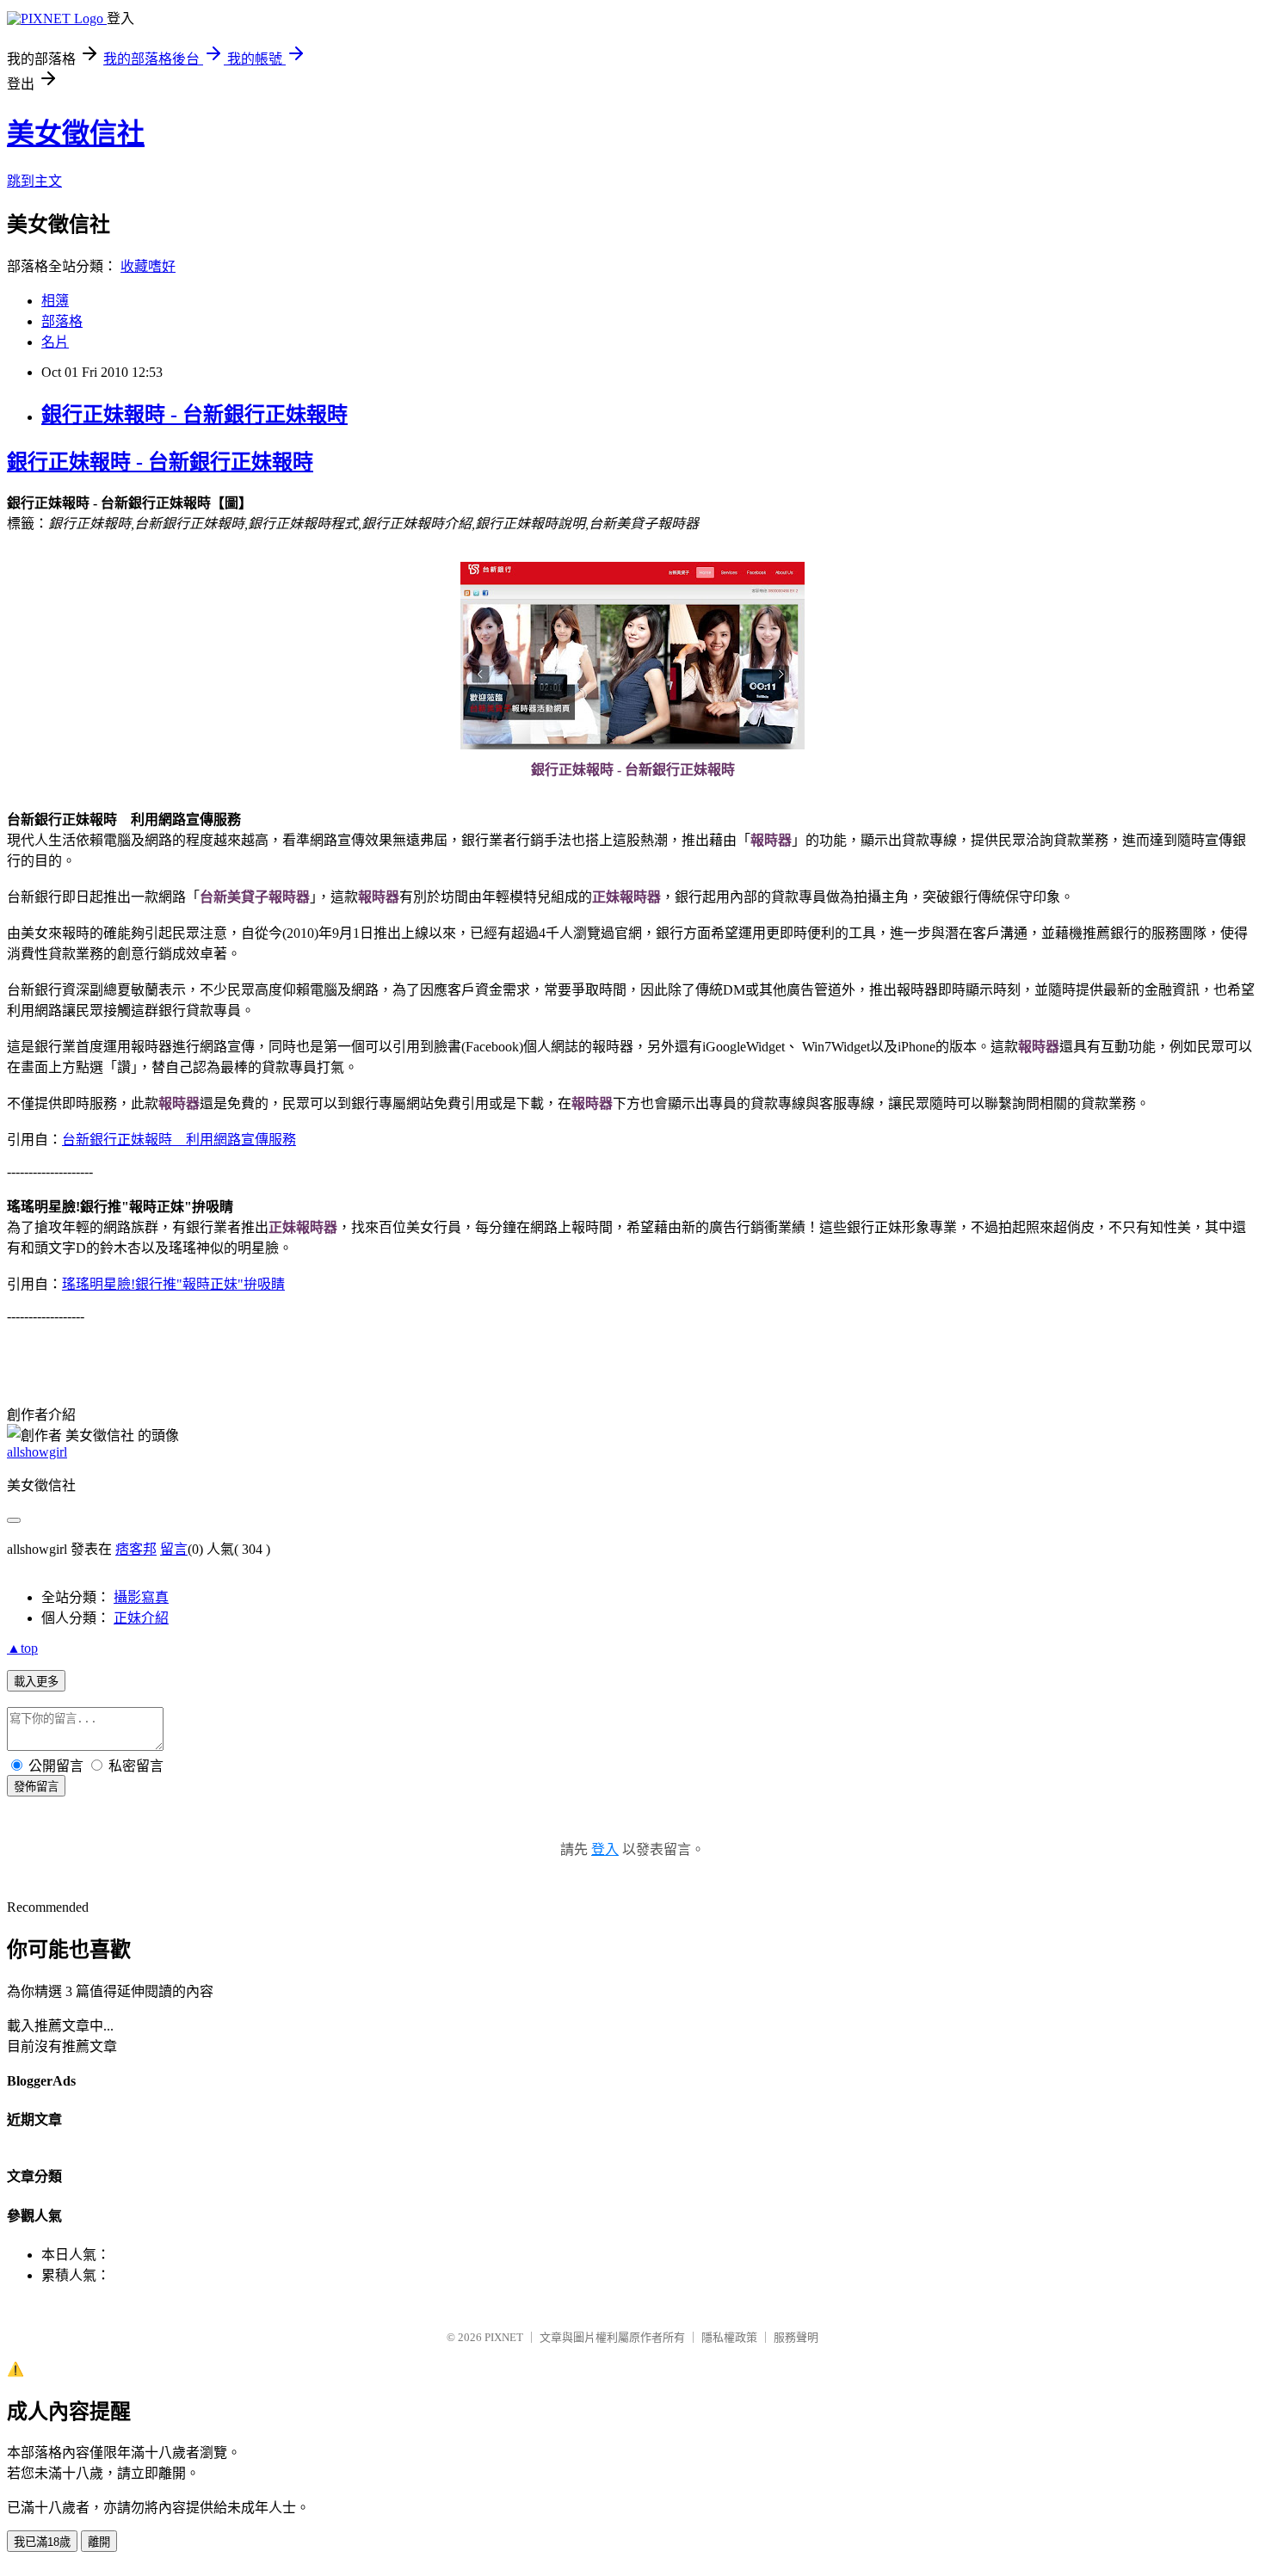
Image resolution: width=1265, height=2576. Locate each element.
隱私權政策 (729, 2337)
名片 (55, 342)
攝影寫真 (141, 1597)
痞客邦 (136, 1549)
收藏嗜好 (148, 266)
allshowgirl (37, 1452)
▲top (22, 1648)
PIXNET (504, 2337)
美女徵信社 (76, 133)
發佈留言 (36, 1787)
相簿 (55, 301)
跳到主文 (34, 181)
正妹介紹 (141, 1618)
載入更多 (36, 1682)
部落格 (62, 321)
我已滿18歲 (42, 2542)
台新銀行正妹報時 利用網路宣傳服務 (179, 1140)
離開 (99, 2542)
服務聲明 (796, 2337)
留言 (174, 1549)
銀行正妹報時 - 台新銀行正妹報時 (194, 415)
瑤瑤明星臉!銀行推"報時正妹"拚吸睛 (173, 1284)
